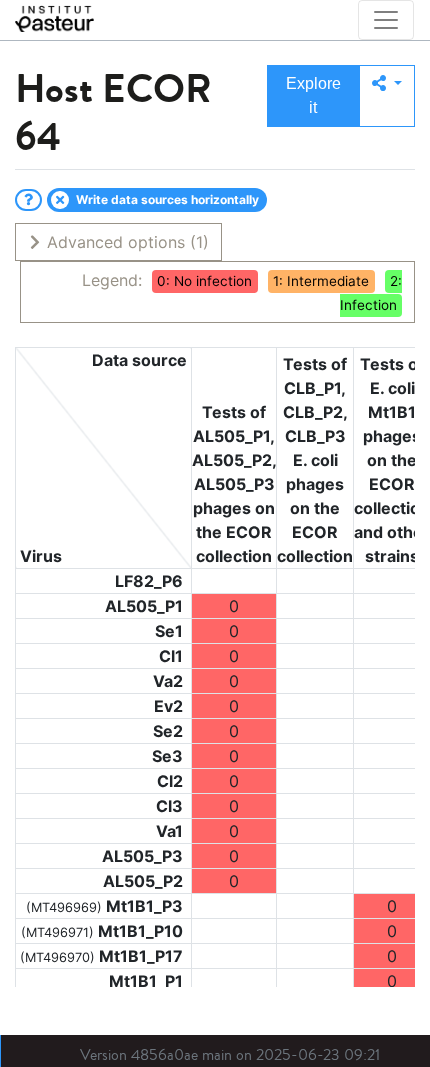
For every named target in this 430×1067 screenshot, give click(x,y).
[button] (387, 96)
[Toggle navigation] (386, 20)
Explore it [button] (313, 95)
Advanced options (125, 242)
